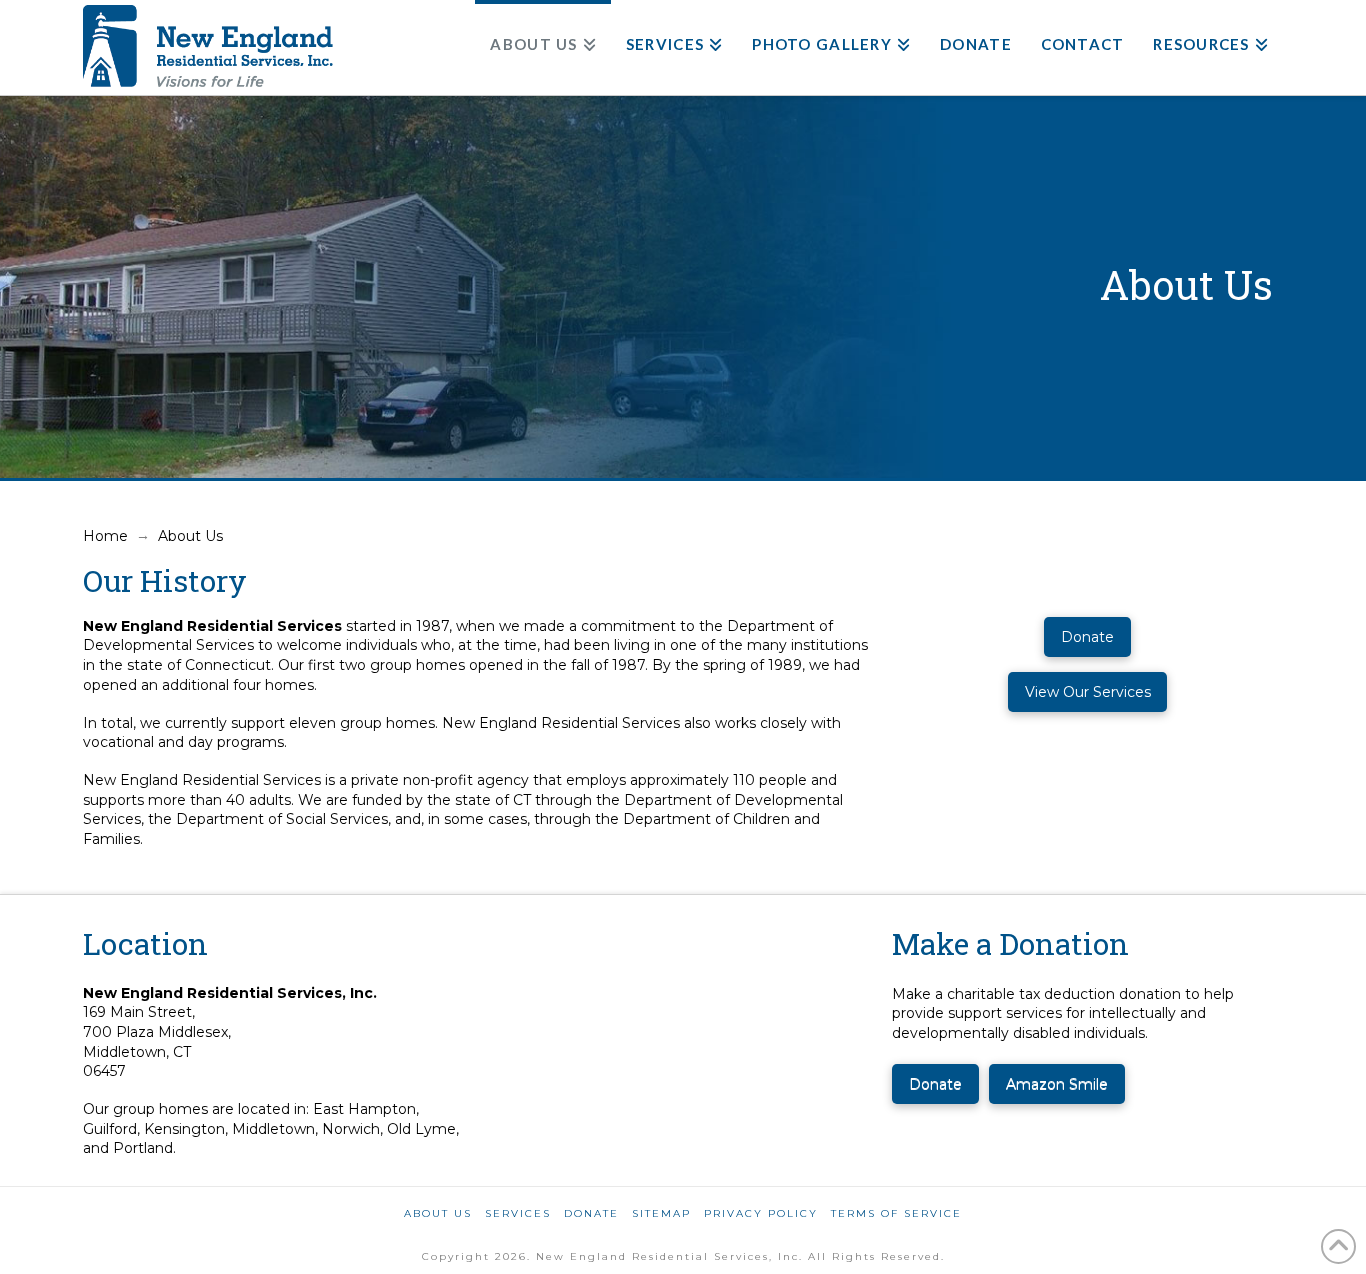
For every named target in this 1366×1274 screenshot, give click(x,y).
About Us (438, 1213)
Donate (591, 1213)
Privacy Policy (761, 1213)
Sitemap (661, 1213)
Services (518, 1213)
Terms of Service (896, 1213)
